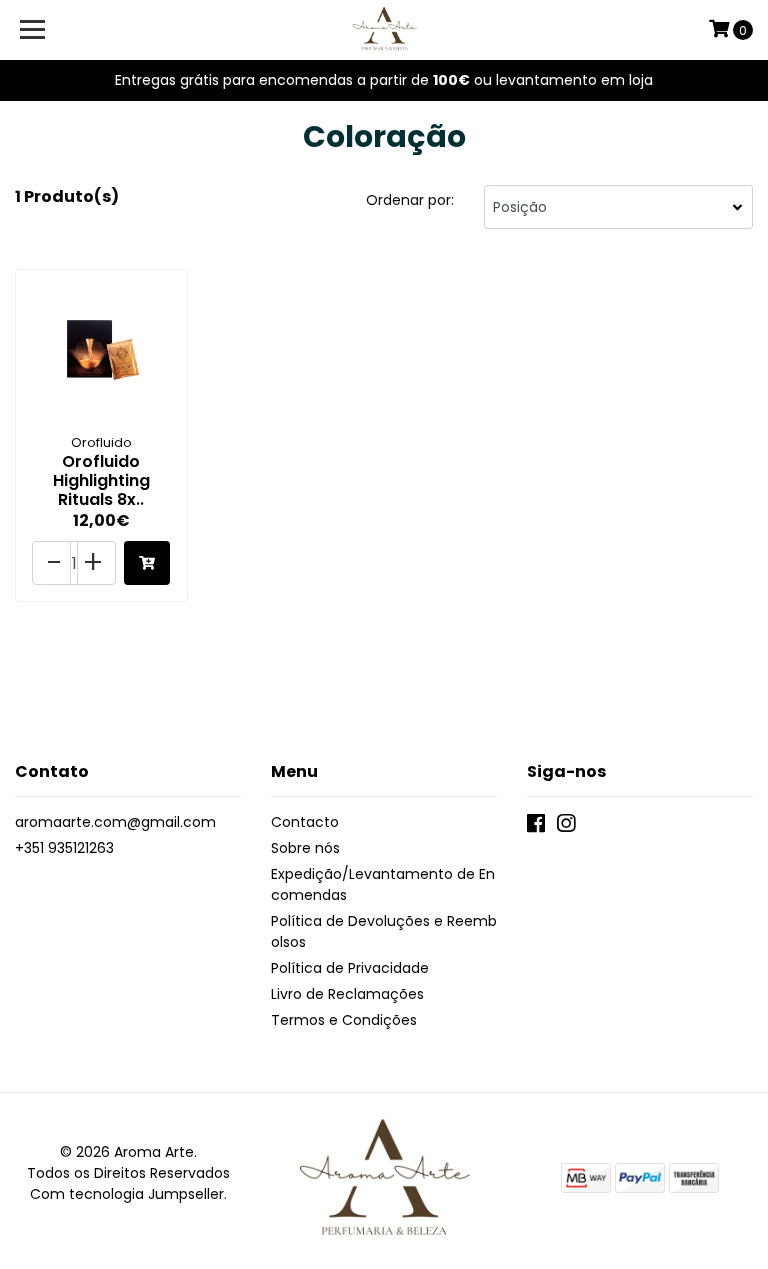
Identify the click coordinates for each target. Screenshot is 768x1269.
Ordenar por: (410, 200)
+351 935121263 (64, 848)
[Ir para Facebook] (536, 827)
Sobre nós (305, 848)
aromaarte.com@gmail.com (115, 822)
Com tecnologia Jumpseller (127, 1194)
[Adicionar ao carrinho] (147, 563)
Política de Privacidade (350, 968)
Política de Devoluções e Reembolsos (384, 931)
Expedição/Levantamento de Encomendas (383, 884)
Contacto (305, 822)
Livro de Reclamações (347, 994)
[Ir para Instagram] (566, 827)
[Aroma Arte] (384, 30)
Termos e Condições (344, 1020)
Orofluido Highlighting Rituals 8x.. (101, 480)
